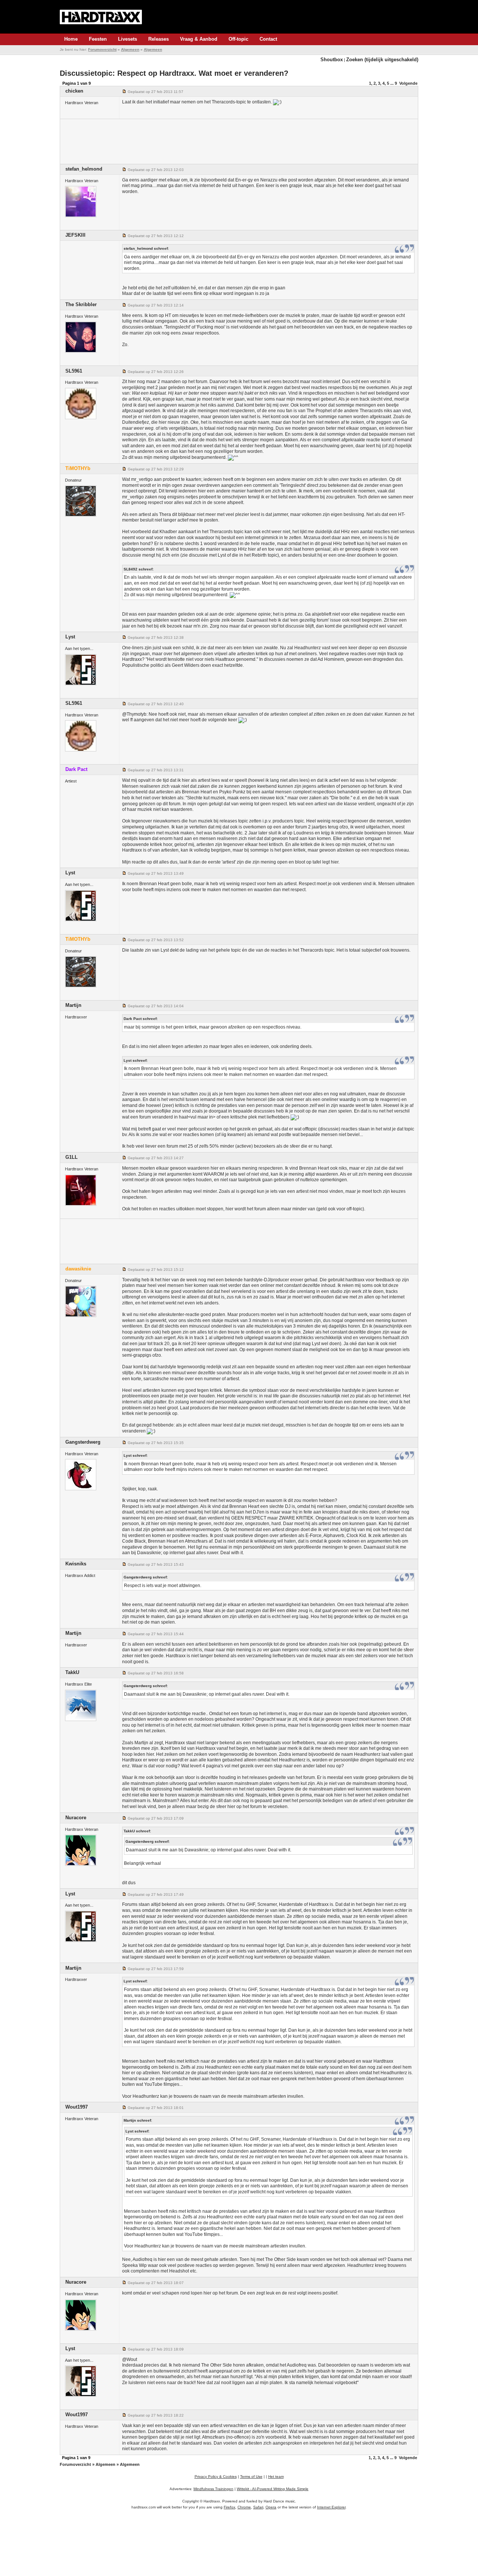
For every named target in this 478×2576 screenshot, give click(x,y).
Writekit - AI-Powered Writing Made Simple (273, 2489)
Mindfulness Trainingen (213, 2489)
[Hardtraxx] (101, 17)
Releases (159, 39)
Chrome (244, 2507)
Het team (276, 2477)
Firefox (229, 2507)
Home (71, 39)
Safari (258, 2507)
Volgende (408, 83)
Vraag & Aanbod (199, 39)
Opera (271, 2507)
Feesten (98, 39)
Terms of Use (251, 2477)
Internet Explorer (331, 2507)
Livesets (128, 39)
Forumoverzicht (102, 49)
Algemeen (130, 49)
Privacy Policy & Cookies (216, 2477)
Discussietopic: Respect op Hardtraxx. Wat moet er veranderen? (174, 73)
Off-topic (238, 39)
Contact (268, 39)
